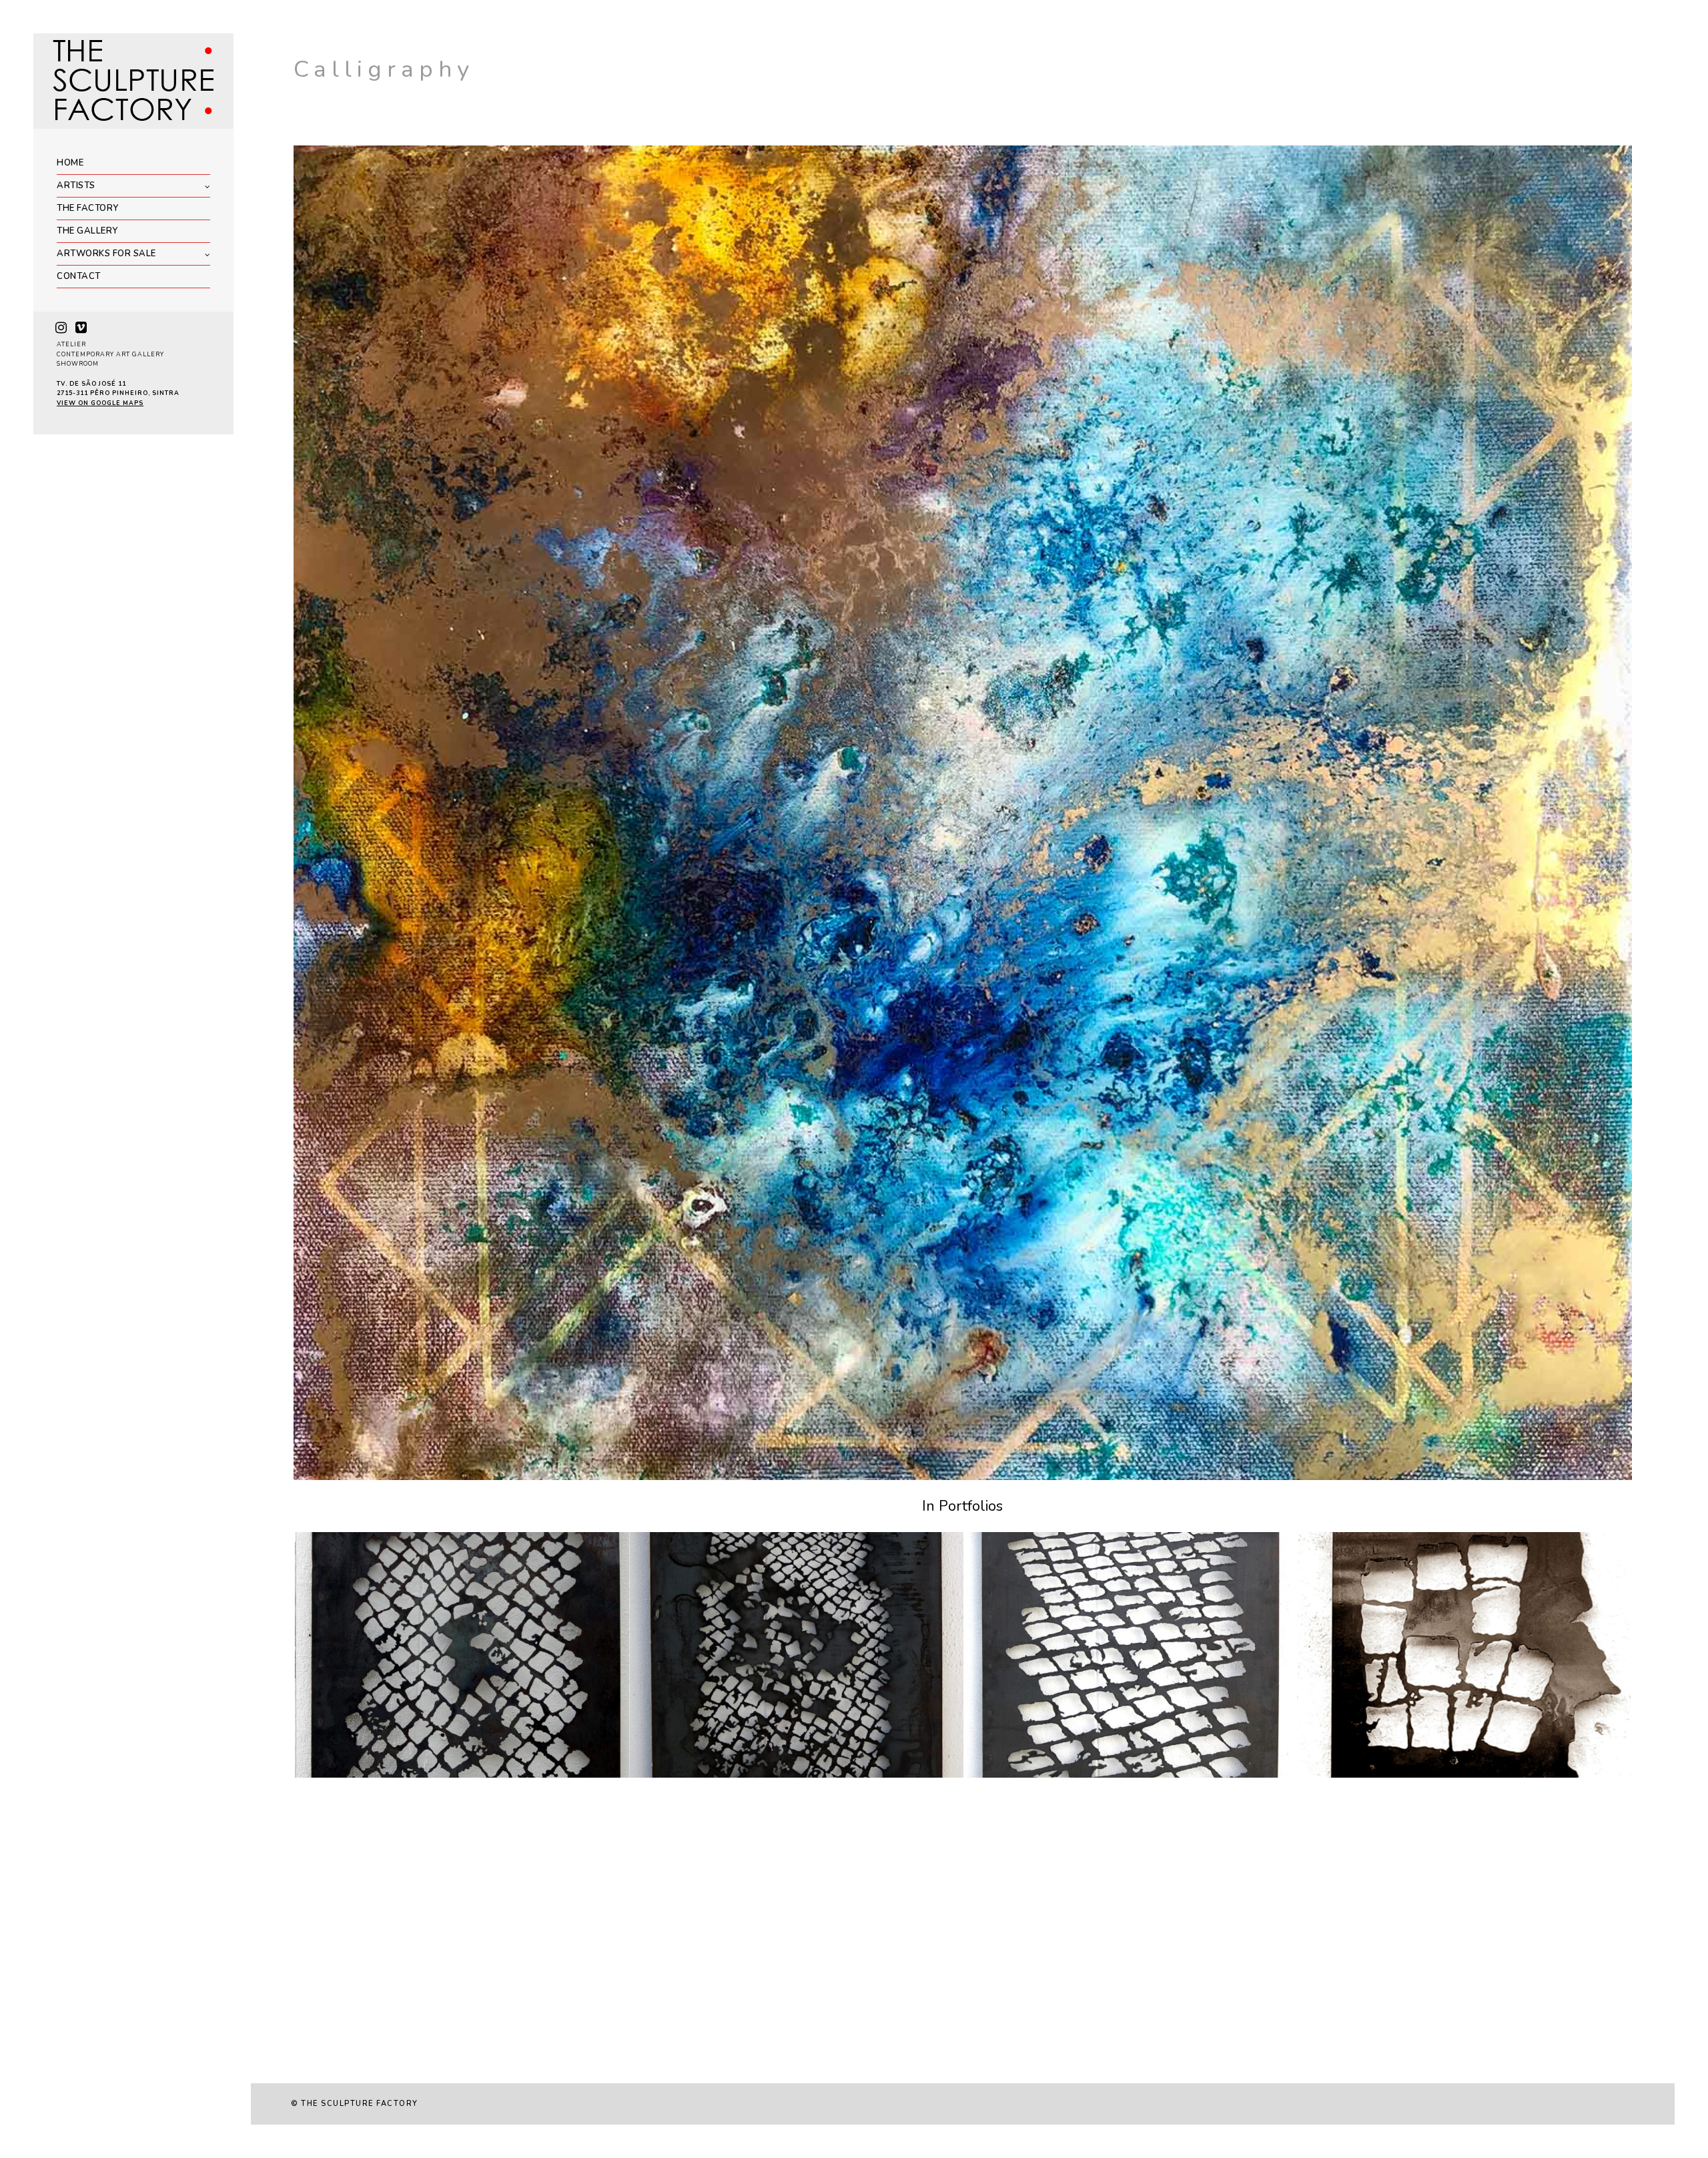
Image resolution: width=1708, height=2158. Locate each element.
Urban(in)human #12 (1032, 1774)
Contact (79, 276)
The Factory (88, 208)
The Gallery (87, 231)
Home (70, 163)
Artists (76, 186)
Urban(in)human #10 (698, 1774)
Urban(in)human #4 (1362, 1774)
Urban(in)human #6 (360, 1774)
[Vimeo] (81, 328)
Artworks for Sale (106, 254)
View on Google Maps (100, 403)
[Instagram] (61, 328)
